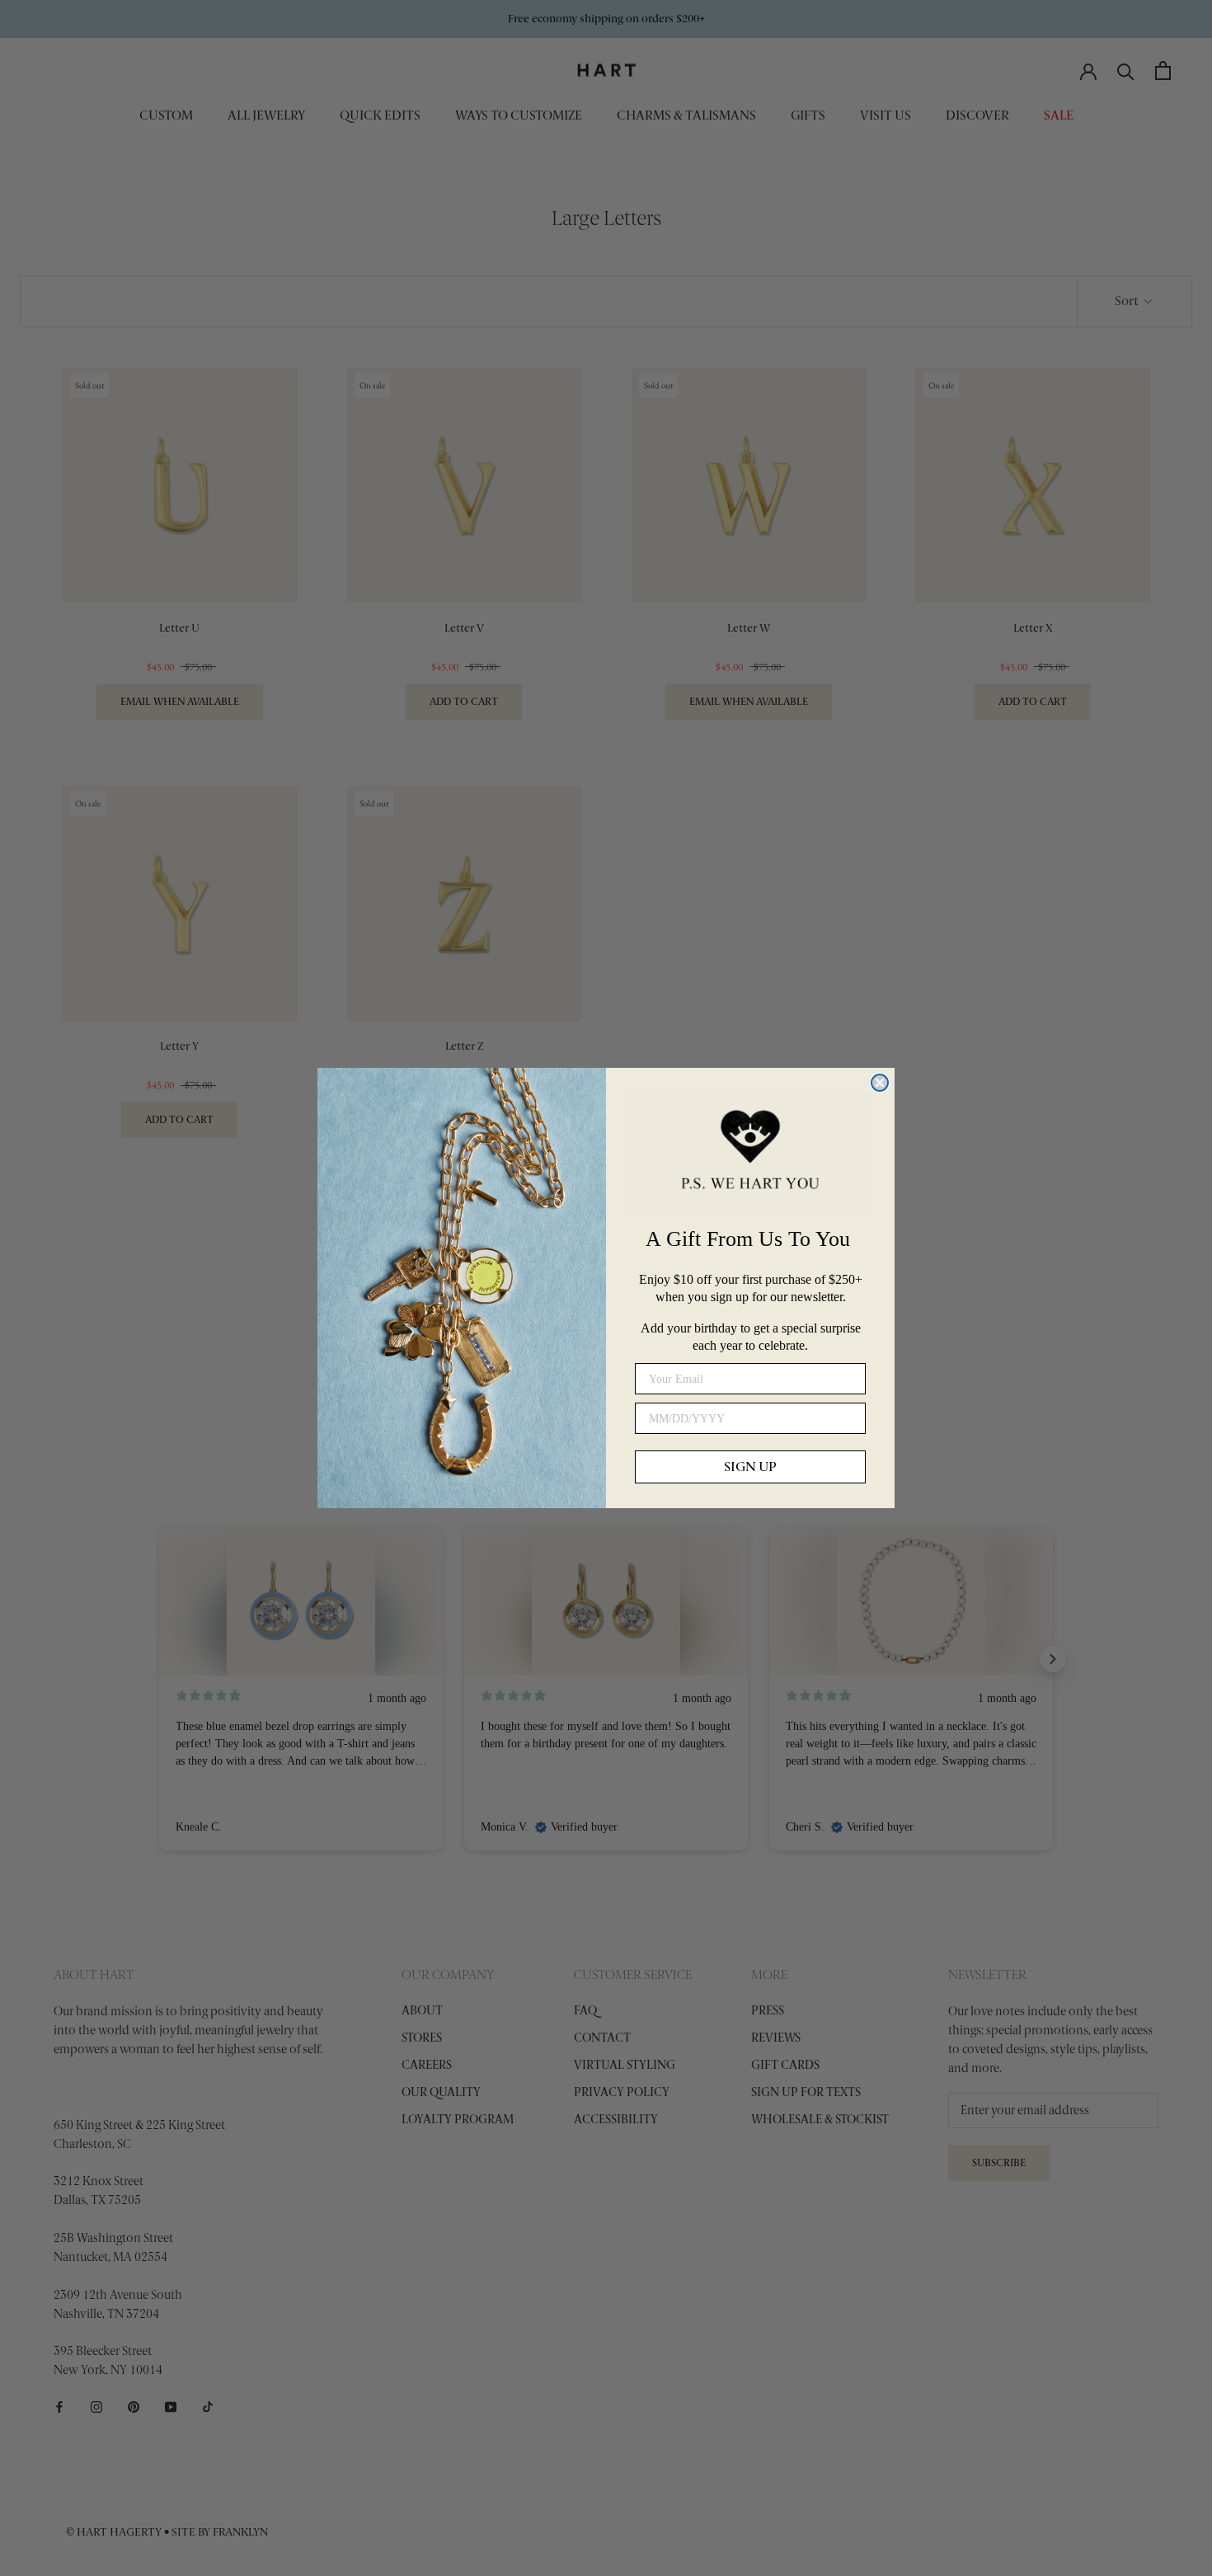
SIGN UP (750, 1467)
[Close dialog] (880, 1083)
